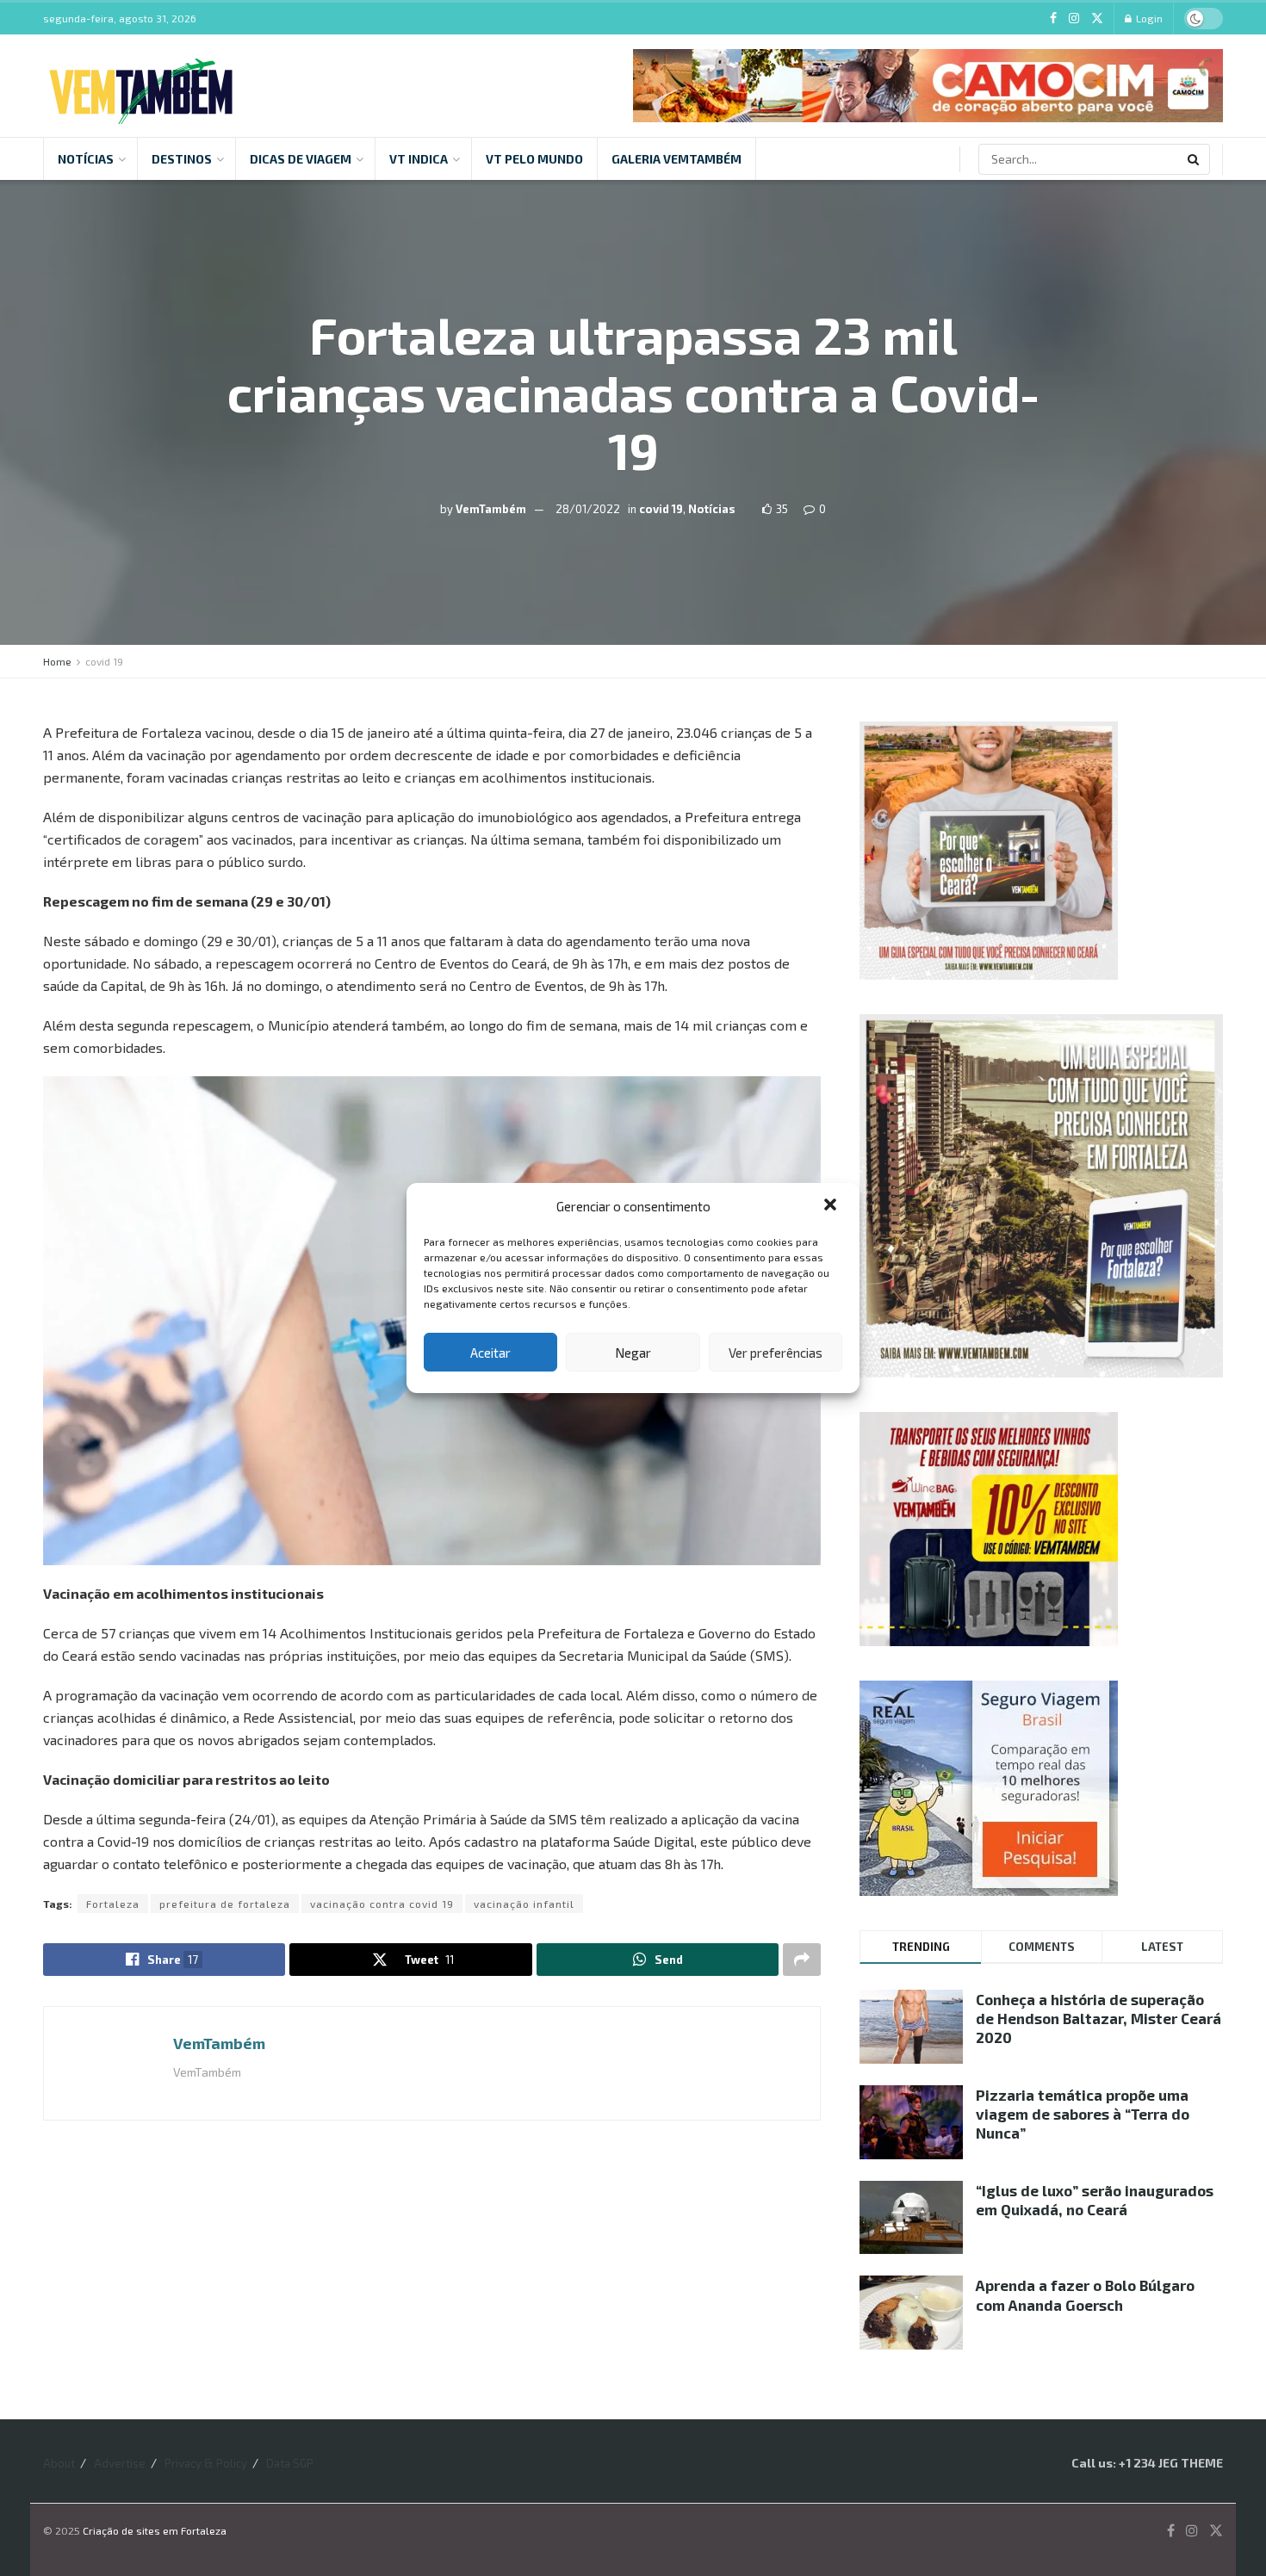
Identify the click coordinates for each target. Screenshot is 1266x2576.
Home (57, 661)
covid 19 (661, 508)
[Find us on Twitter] (1097, 19)
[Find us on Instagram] (1074, 19)
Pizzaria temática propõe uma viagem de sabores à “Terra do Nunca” (1083, 2114)
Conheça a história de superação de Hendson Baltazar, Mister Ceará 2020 (1098, 2018)
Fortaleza (113, 1904)
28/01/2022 (588, 508)
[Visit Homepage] (141, 86)
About (59, 2463)
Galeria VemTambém (676, 159)
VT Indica (419, 159)
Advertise (120, 2463)
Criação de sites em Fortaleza (155, 2530)
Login (1148, 18)
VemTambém (491, 508)
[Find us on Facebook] (1053, 19)
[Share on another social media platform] (802, 1960)
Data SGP (290, 2463)
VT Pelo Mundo (534, 159)
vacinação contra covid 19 (382, 1904)
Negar (633, 1353)
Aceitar (490, 1353)
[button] (832, 1206)
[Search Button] (1195, 159)
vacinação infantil (524, 1904)
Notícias (86, 159)
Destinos (182, 159)
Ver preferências (776, 1353)
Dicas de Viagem (301, 159)
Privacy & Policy (206, 2463)
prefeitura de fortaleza (225, 1904)
